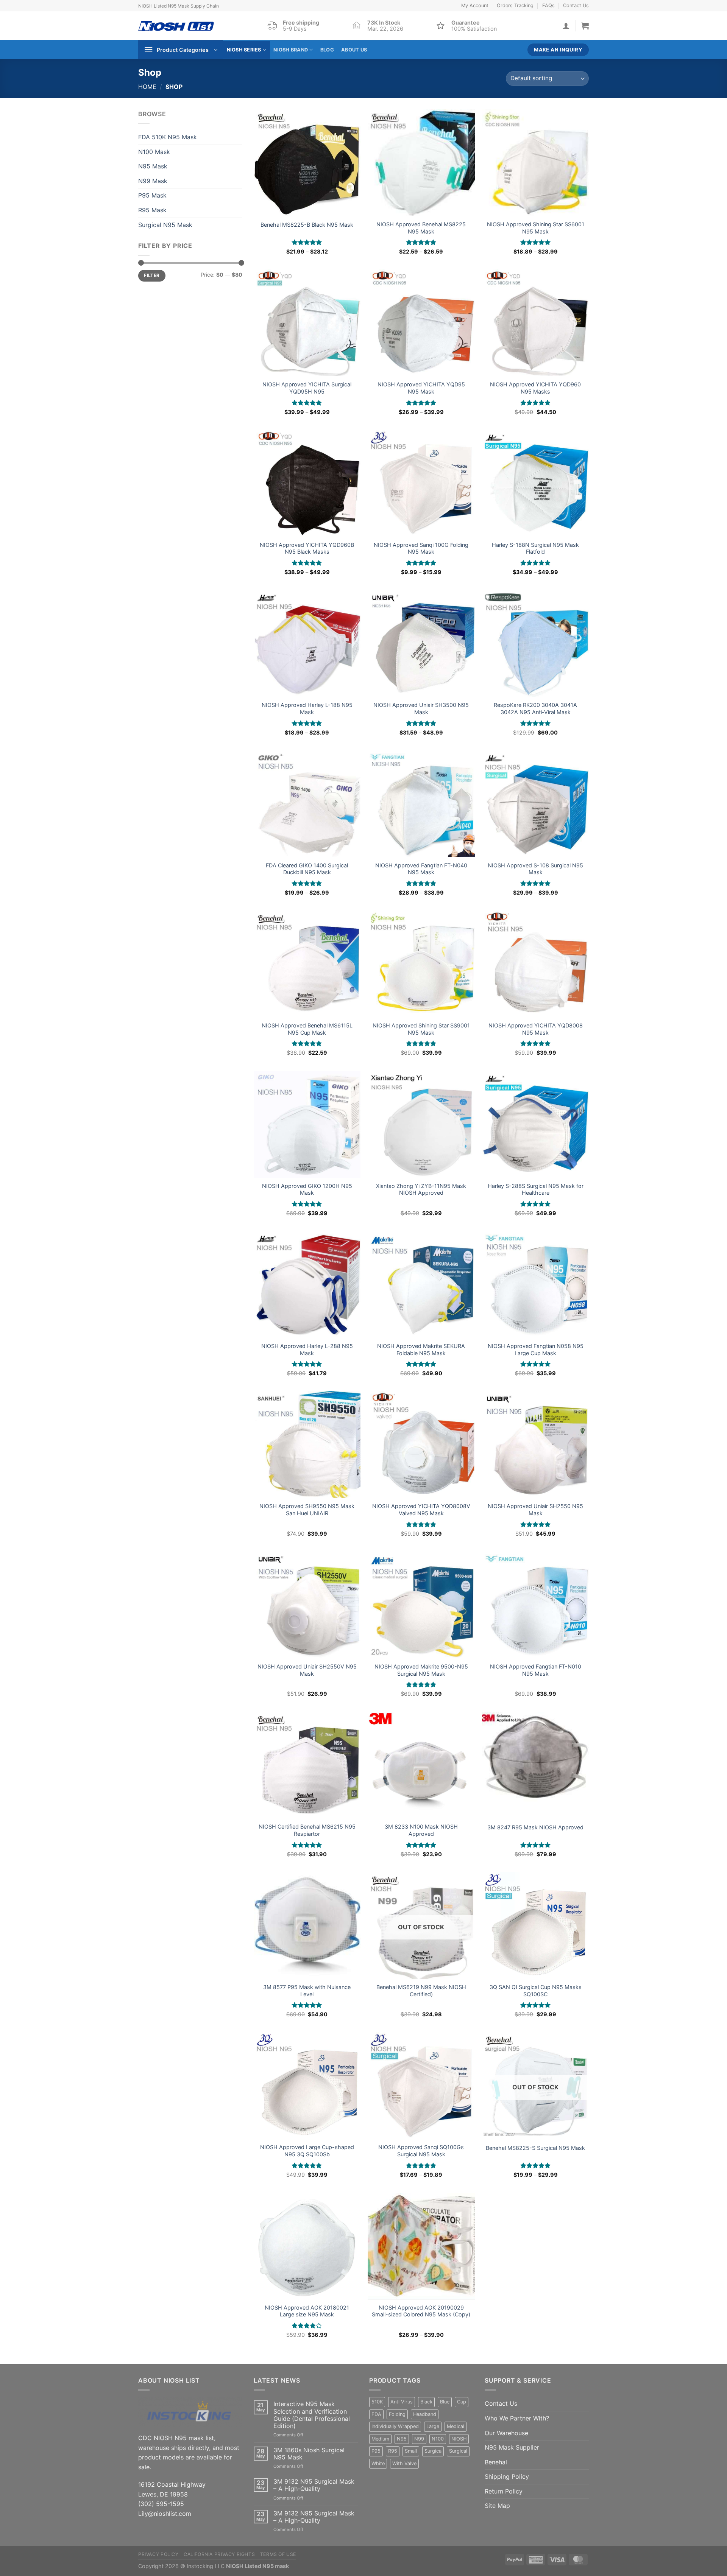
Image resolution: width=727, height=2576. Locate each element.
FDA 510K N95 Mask (168, 137)
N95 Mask (153, 166)
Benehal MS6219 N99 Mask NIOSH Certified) (421, 1991)
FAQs (548, 5)
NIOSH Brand (291, 50)
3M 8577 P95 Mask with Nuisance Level (307, 1991)
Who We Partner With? (517, 2418)
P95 (376, 2451)
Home (147, 87)
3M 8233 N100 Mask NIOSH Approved (421, 1830)
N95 (402, 2439)
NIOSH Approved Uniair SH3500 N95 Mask (421, 708)
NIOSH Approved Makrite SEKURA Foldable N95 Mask (421, 1349)
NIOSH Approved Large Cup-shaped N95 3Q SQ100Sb (307, 2151)
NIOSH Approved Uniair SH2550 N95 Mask (535, 1510)
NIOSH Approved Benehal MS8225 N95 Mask (421, 228)
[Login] (566, 26)
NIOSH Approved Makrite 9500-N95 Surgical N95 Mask (421, 1670)
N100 (438, 2439)
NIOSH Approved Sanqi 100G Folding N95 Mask (421, 548)
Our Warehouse (506, 2433)
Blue (445, 2402)
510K (377, 2402)
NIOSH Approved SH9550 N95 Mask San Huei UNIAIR (307, 1510)
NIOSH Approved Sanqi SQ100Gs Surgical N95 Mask (421, 2151)
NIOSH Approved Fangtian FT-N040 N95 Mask (421, 869)
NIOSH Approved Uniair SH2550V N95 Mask (307, 1670)
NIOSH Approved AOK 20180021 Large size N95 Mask (307, 2311)
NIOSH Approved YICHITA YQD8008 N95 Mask (536, 1029)
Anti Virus (402, 2402)
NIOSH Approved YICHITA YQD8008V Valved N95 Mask (421, 1510)
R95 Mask (152, 210)
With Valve (404, 2463)
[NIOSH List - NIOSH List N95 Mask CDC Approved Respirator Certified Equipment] (176, 26)
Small (411, 2451)
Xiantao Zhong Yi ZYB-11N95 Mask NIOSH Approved (421, 1189)
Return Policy (504, 2491)
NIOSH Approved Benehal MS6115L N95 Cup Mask (307, 1029)
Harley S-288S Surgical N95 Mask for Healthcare (536, 1189)
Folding (397, 2414)
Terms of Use (278, 2554)
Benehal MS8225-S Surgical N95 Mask (535, 2148)
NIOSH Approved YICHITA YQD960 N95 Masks (535, 388)
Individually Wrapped (395, 2426)
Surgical (458, 2451)
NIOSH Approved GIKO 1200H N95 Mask (307, 1189)
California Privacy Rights (219, 2554)
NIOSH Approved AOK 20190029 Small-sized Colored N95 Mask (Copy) (421, 2311)
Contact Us (576, 5)
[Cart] (585, 26)
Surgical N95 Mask (165, 225)
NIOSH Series (244, 50)
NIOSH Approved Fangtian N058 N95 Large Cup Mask (536, 1349)
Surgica (433, 2451)
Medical (456, 2426)
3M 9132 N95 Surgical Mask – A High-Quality (314, 2485)
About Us (354, 50)
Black (426, 2402)
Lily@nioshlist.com (165, 2514)
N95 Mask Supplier (512, 2447)
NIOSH (459, 2439)
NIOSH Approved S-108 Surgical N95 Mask (535, 869)
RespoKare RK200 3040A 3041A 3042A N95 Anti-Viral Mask (535, 708)
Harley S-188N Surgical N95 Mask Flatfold (535, 548)
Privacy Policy (158, 2554)
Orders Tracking (515, 5)
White (378, 2463)
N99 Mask (153, 181)
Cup (462, 2402)
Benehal (496, 2462)
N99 (419, 2439)
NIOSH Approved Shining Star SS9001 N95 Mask (421, 1029)
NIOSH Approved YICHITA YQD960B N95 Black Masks (307, 548)
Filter (152, 275)
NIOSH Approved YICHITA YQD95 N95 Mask (421, 388)
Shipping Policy (507, 2476)
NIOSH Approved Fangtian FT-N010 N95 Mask (536, 1670)
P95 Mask (152, 195)
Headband (425, 2414)
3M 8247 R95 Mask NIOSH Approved (535, 1827)
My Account (475, 5)
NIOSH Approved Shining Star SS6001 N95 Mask (536, 228)
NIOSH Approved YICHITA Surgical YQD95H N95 (307, 388)
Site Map (497, 2506)
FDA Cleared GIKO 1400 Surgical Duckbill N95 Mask (307, 869)
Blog (327, 50)
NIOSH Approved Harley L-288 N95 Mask (307, 1349)
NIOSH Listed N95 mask (257, 2566)
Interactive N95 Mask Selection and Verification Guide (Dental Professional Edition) (312, 2415)
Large (433, 2426)
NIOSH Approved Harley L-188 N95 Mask (307, 708)
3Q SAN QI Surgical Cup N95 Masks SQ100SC (536, 1991)
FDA (376, 2414)
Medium (380, 2439)
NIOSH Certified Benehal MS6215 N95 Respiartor (307, 1830)
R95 (393, 2451)
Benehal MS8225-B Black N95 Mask (307, 225)
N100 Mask (154, 152)
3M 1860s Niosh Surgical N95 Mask (309, 2454)
